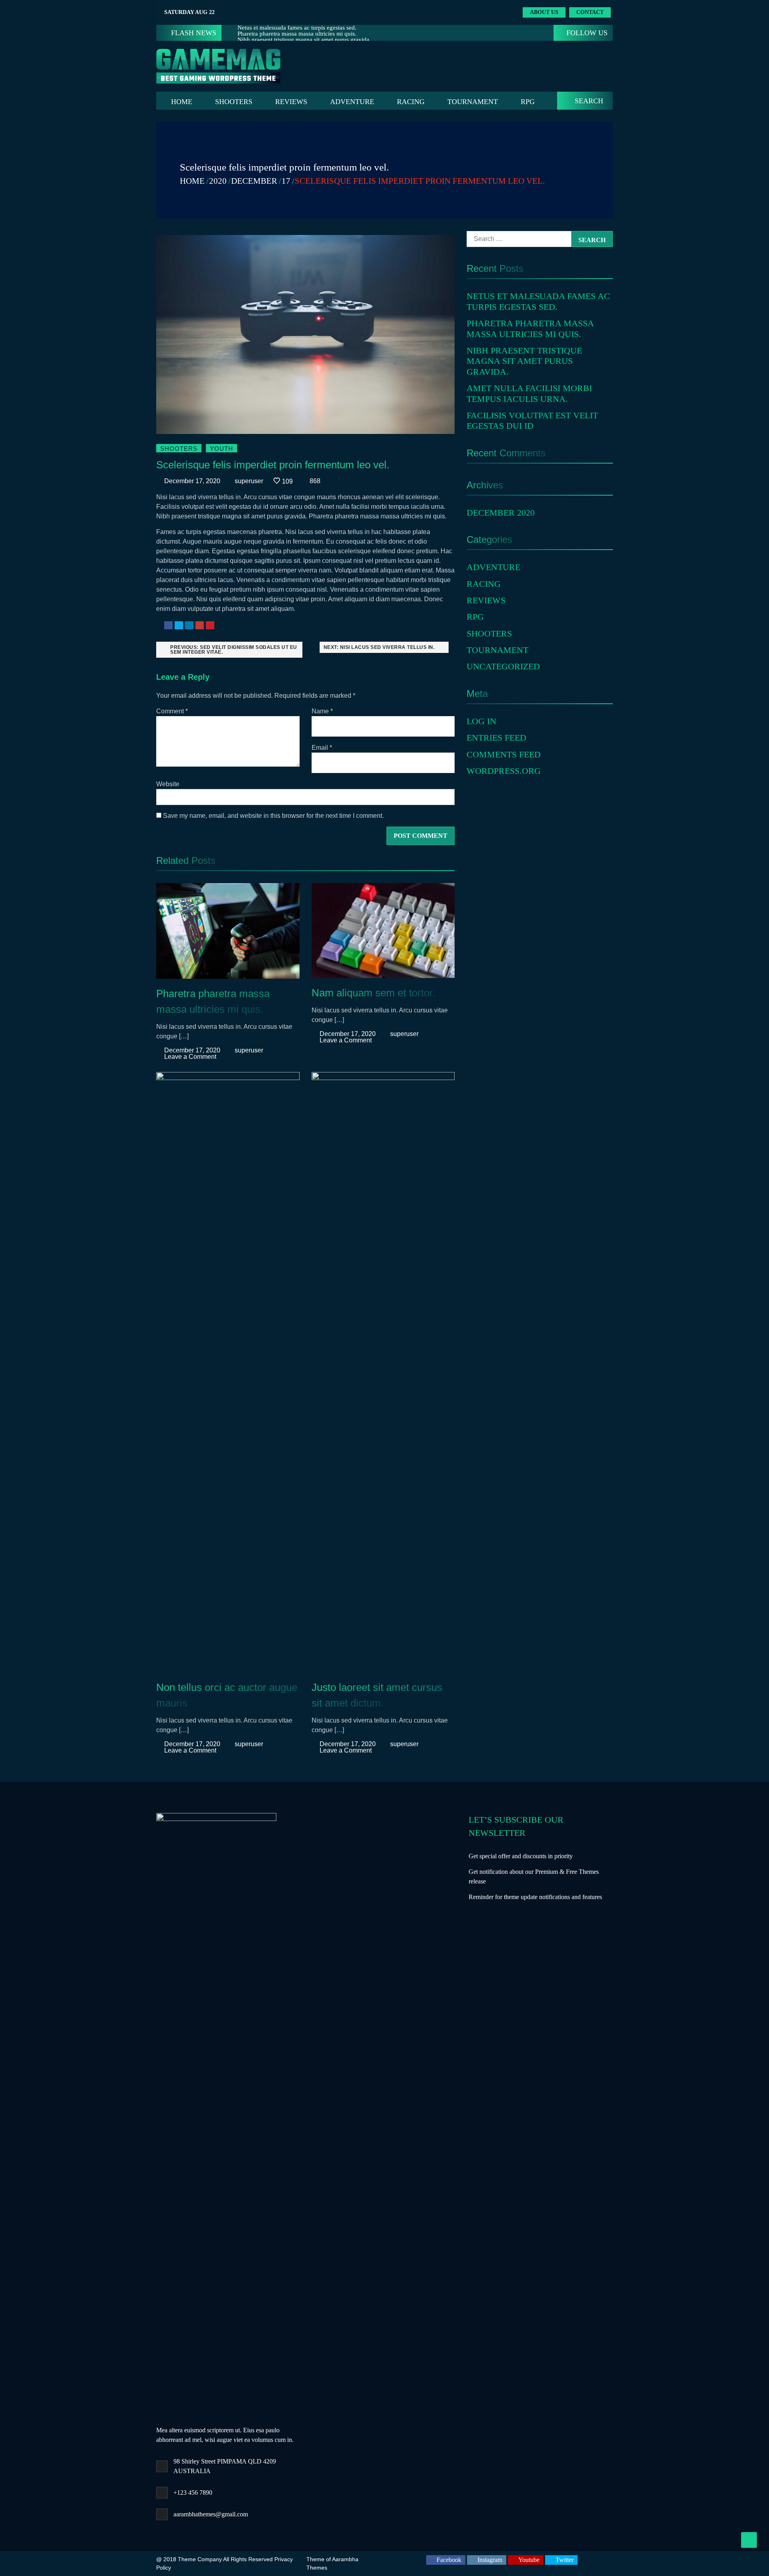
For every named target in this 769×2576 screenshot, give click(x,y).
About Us (544, 12)
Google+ (200, 625)
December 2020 (501, 513)
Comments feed (504, 754)
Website (168, 784)
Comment (172, 711)
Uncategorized (503, 666)
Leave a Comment (190, 1057)
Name (322, 711)
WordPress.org (504, 771)
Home (182, 102)
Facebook (168, 625)
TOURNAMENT (473, 102)
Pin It (210, 625)
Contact (590, 12)
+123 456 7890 (193, 2493)
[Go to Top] (749, 2540)
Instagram (490, 2560)
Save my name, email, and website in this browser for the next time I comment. (273, 816)
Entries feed (496, 738)
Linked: (189, 625)
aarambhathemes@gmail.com (211, 2514)
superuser (249, 481)
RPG (528, 102)
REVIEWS (291, 102)
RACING (411, 102)
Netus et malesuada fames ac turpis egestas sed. (538, 301)
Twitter (179, 625)
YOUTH (221, 449)
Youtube (529, 2560)
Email (322, 748)
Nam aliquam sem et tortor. (373, 993)
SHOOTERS (234, 102)
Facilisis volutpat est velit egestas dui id (532, 421)
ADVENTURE (352, 102)
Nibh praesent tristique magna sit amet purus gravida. (524, 361)
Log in (481, 721)
